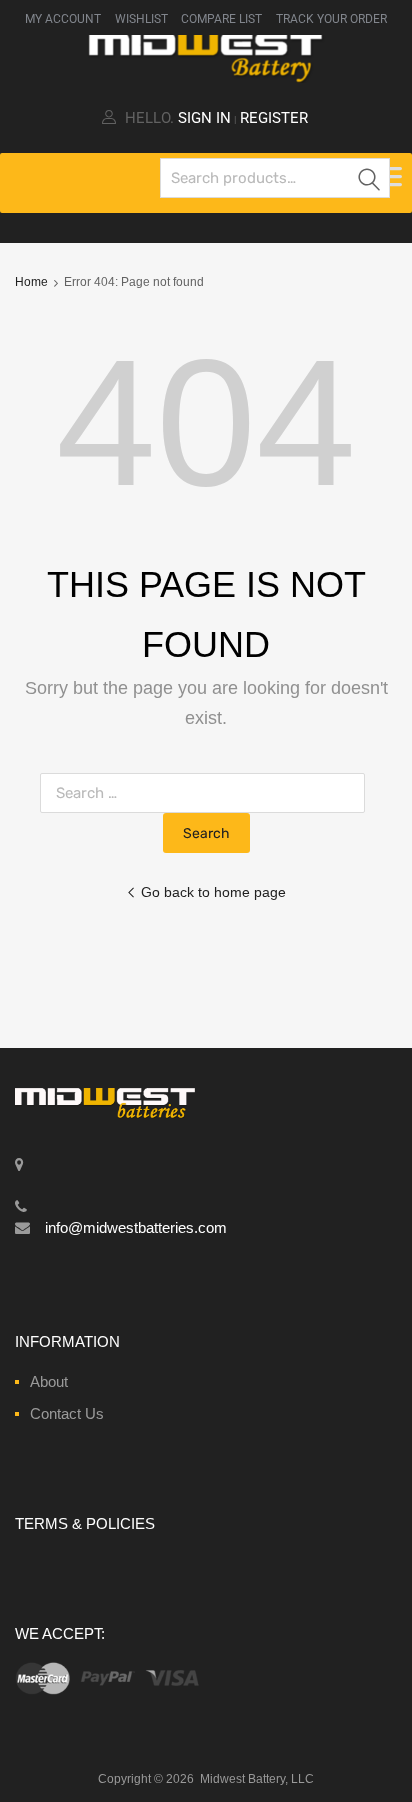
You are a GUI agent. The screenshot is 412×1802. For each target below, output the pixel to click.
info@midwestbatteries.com (136, 1227)
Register (274, 118)
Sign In (204, 118)
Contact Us (67, 1413)
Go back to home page (213, 892)
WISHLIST (141, 19)
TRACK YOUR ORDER (331, 19)
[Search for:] (206, 792)
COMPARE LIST (221, 19)
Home (31, 282)
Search (370, 181)
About (49, 1381)
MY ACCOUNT (63, 19)
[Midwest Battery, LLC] (206, 78)
